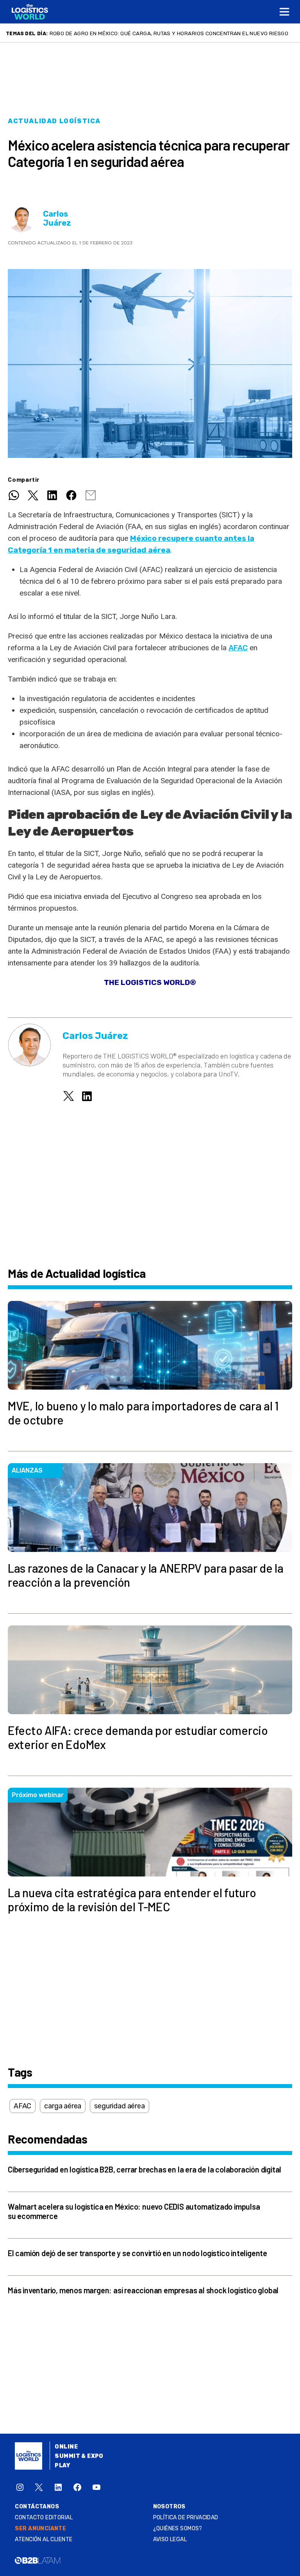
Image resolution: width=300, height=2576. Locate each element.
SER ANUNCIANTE (40, 2528)
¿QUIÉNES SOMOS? (178, 2528)
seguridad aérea (119, 2106)
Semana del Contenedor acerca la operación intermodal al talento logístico (163, 33)
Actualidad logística (54, 121)
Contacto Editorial (44, 2518)
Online (66, 2447)
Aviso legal (170, 2539)
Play (62, 2466)
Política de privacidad (186, 2518)
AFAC (238, 648)
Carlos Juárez (57, 219)
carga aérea (63, 2106)
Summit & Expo (79, 2456)
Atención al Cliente (44, 2539)
